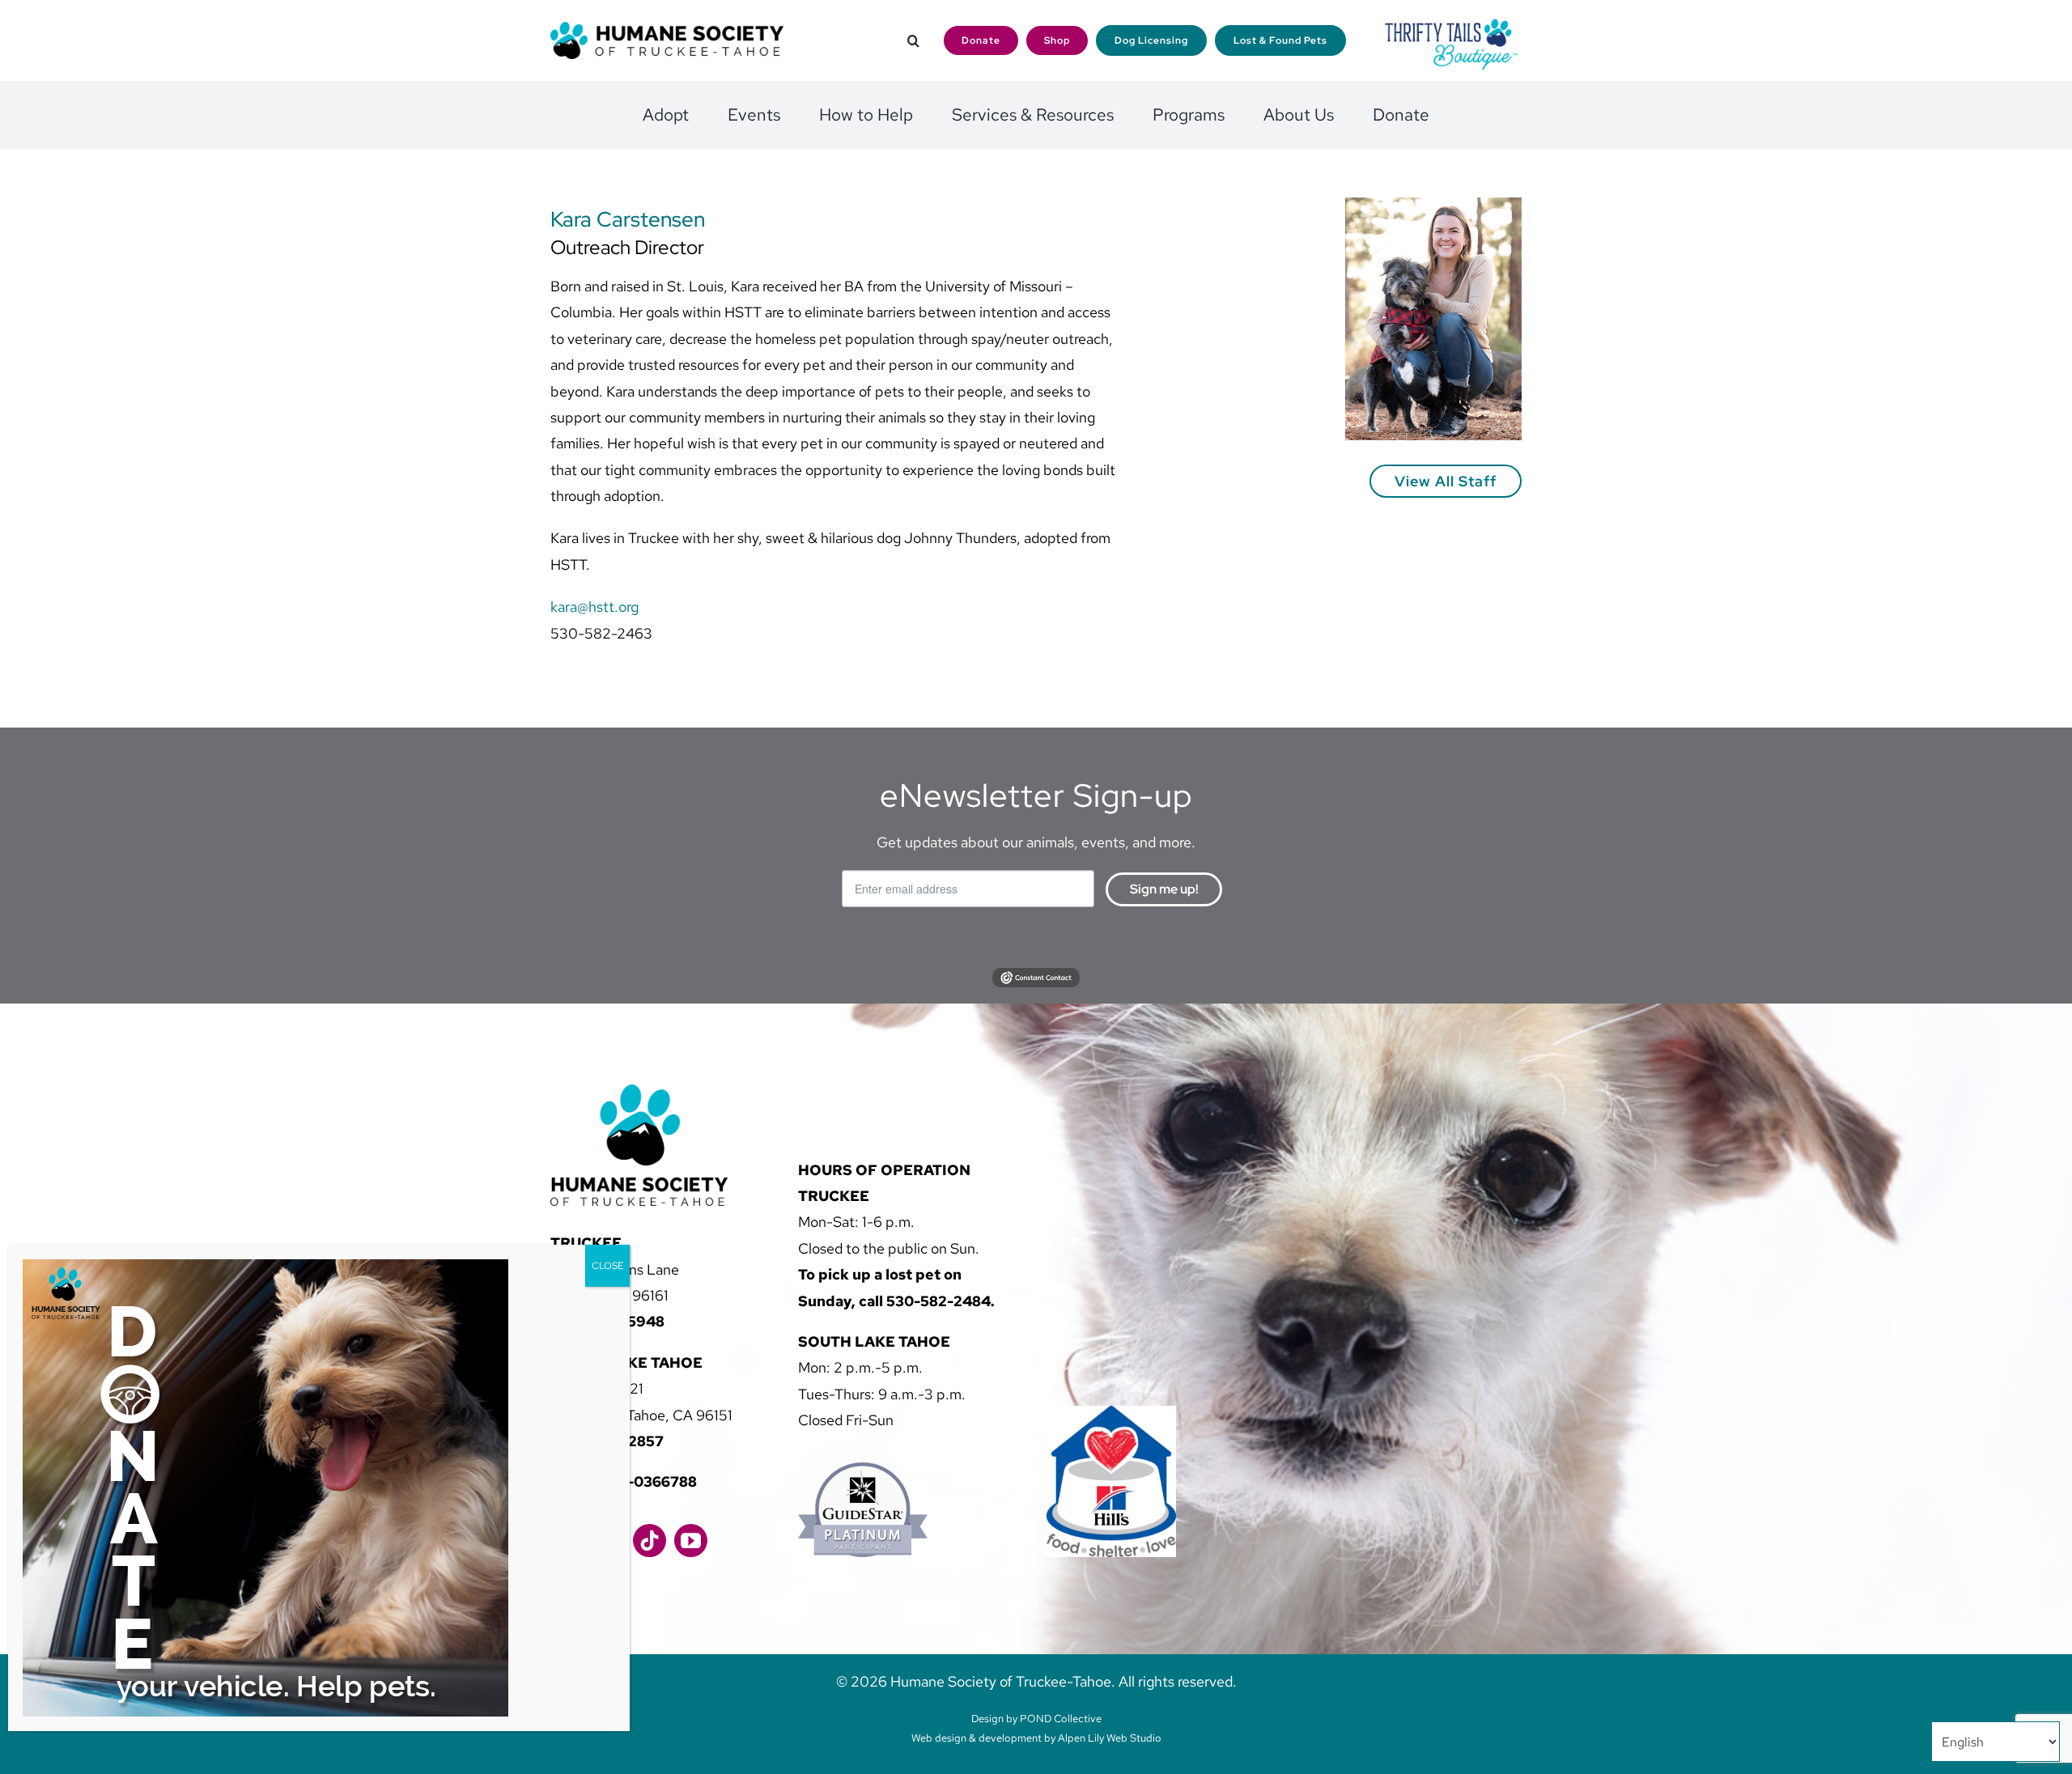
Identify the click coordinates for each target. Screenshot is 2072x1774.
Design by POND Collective (1036, 1719)
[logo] (667, 29)
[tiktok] (650, 1541)
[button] (913, 41)
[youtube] (691, 1541)
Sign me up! (1164, 889)
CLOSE (607, 1266)
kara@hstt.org (594, 607)
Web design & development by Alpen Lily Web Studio (1036, 1738)
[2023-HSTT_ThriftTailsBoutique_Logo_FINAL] (1451, 24)
